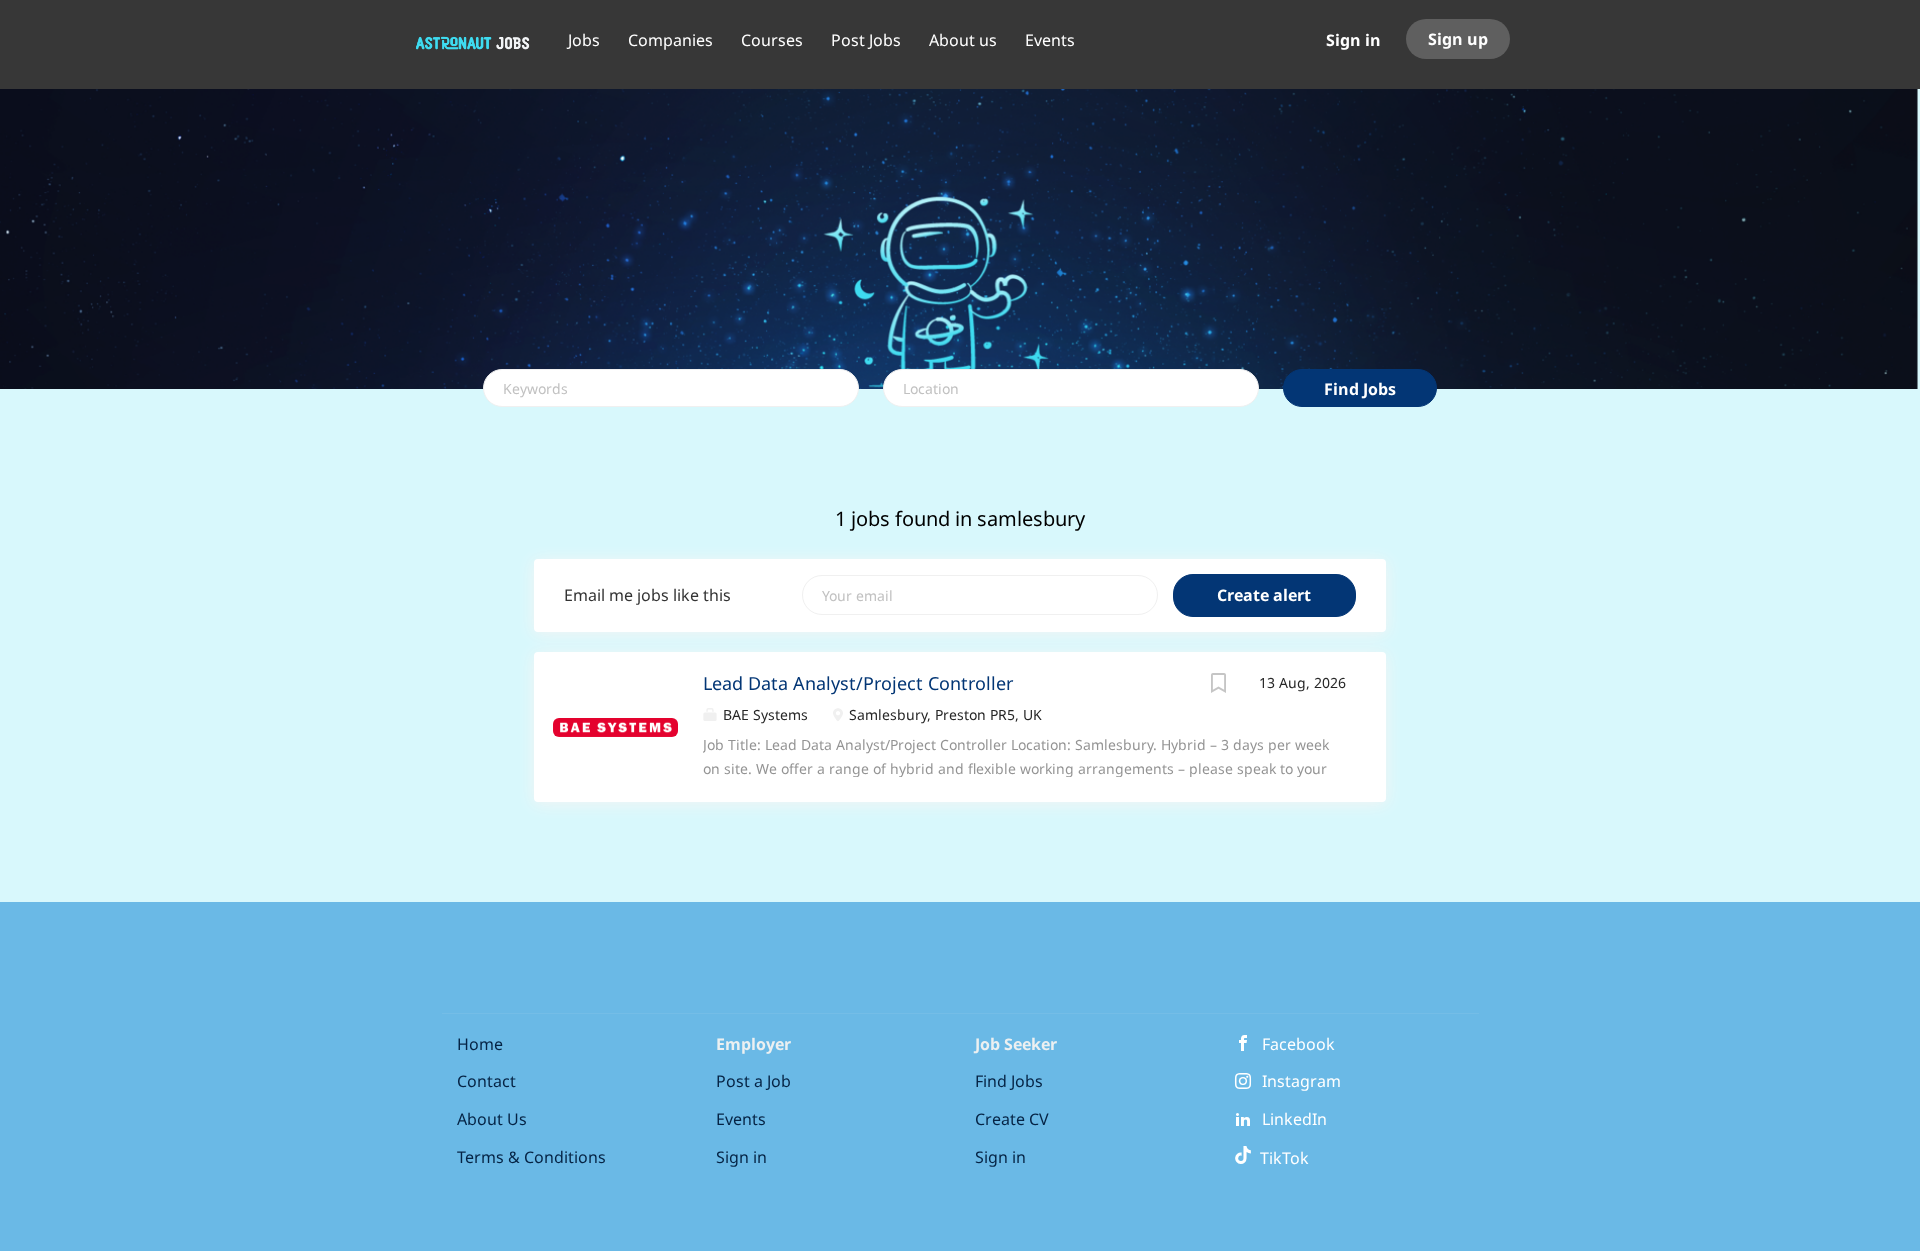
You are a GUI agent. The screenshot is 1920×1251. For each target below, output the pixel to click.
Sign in (1353, 40)
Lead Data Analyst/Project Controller (858, 683)
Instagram (1301, 1081)
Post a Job (753, 1081)
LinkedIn (1294, 1119)
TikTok (1280, 1158)
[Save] (1219, 685)
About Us (492, 1119)
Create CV (1012, 1119)
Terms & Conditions (531, 1157)
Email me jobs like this (647, 595)
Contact (486, 1081)
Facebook (1298, 1044)
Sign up (1458, 39)
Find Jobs (1360, 389)
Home (480, 1044)
